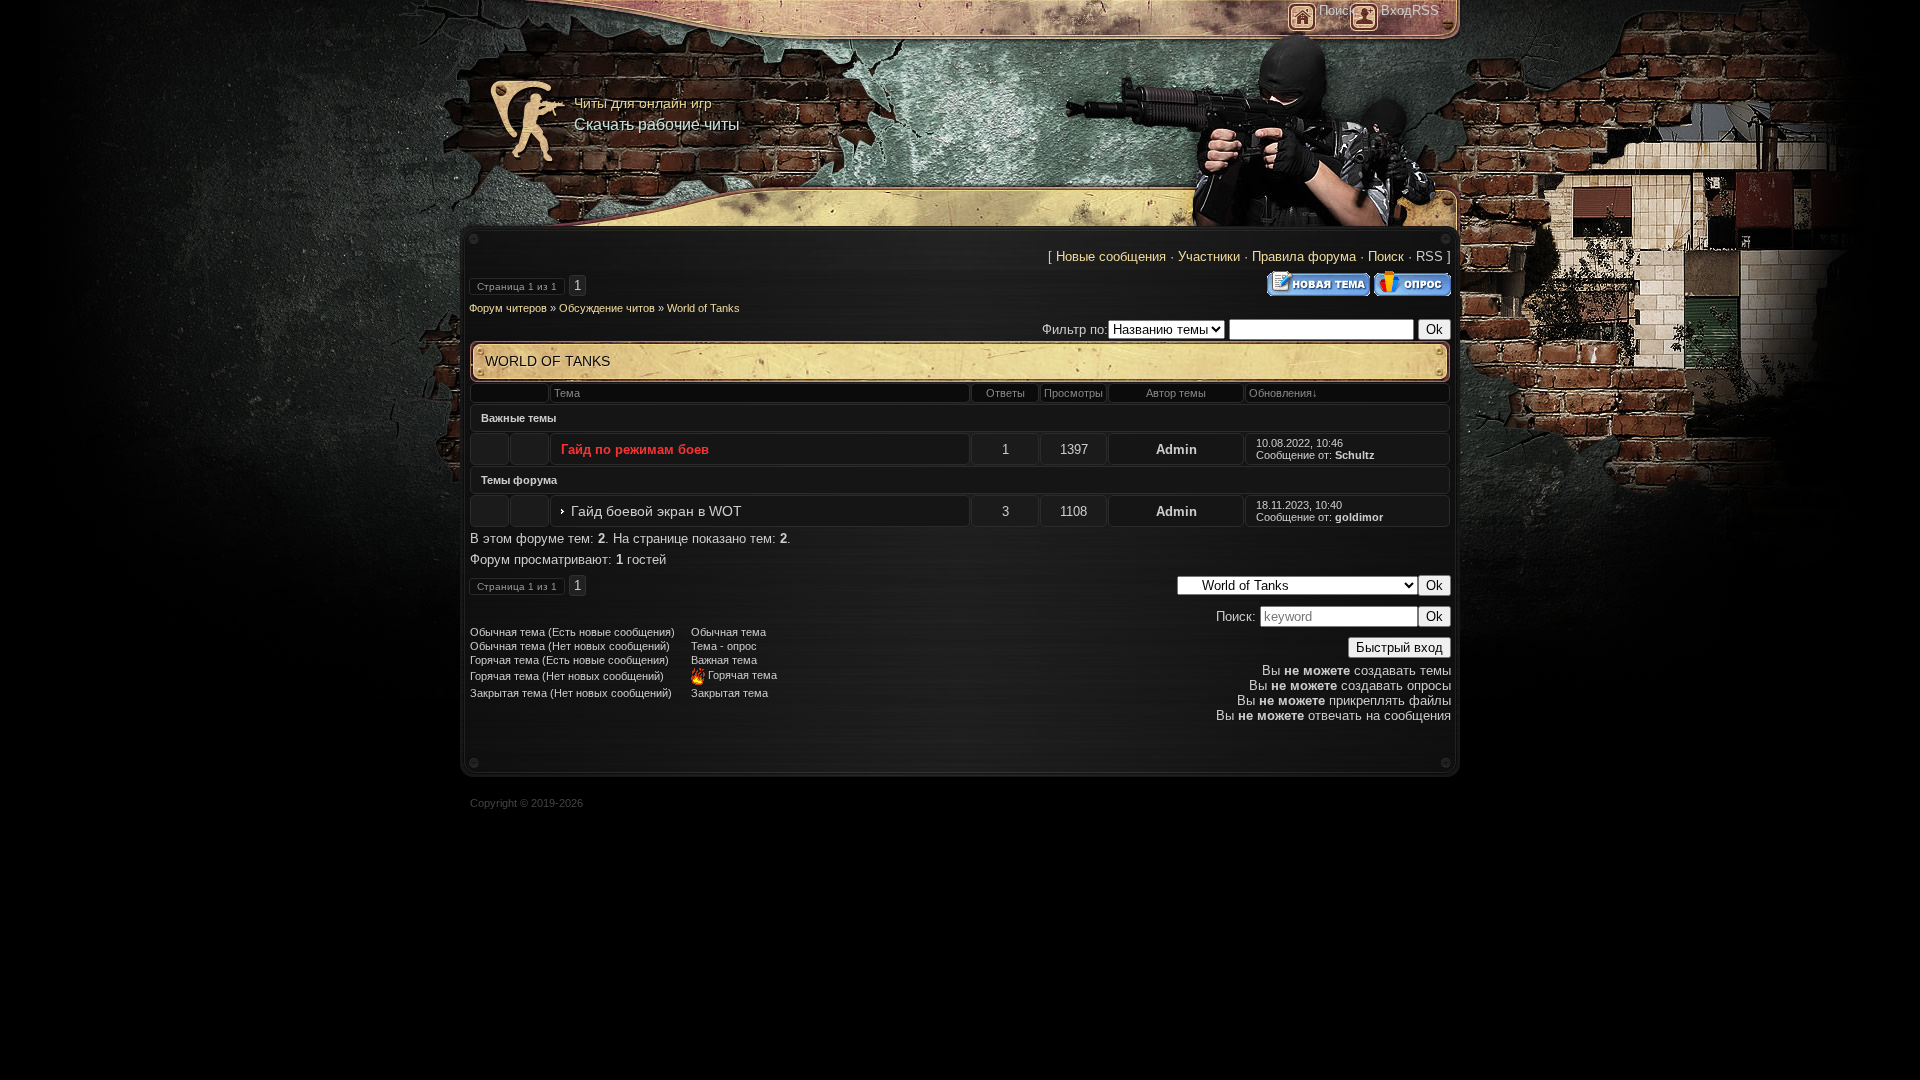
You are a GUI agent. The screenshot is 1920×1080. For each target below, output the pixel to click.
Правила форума (1304, 256)
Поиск (1386, 256)
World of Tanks (703, 308)
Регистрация (1364, 17)
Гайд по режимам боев (635, 449)
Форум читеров (508, 308)
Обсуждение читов (607, 308)
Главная (1302, 17)
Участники (1209, 256)
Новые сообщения (1111, 256)
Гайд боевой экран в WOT (656, 511)
